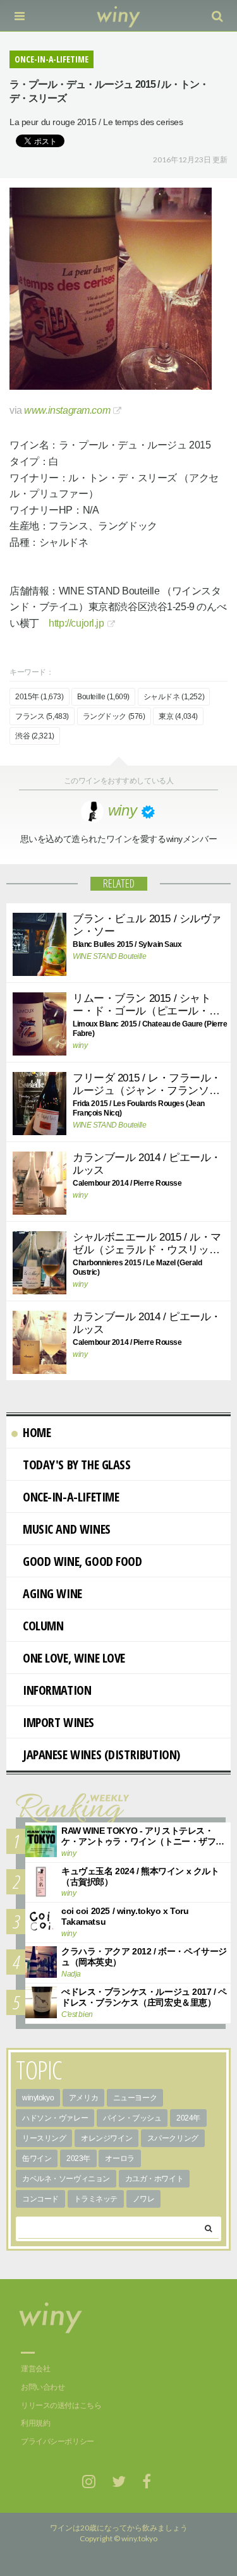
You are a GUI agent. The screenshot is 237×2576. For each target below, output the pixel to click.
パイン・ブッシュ (132, 2118)
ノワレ (144, 2199)
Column (43, 1626)
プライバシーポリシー (58, 2441)
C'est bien (77, 2014)
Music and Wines (67, 1529)
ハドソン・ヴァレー (55, 2118)
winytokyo (38, 2098)
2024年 (188, 2118)
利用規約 (35, 2423)
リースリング (44, 2138)
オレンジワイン (106, 2138)
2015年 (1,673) (39, 697)
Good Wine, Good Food (82, 1561)
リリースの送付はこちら (61, 2405)
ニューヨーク (135, 2098)
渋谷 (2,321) (35, 736)
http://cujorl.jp (76, 623)
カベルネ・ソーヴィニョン (66, 2179)
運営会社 (35, 2369)
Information (57, 1690)
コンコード (40, 2199)
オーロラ (119, 2158)
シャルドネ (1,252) (174, 697)
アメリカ (83, 2098)
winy (80, 1045)
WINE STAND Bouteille (110, 956)
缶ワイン (37, 2158)
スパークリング (173, 2138)
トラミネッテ (96, 2199)
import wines (58, 1722)
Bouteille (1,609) (103, 697)
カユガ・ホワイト (155, 2179)
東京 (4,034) (178, 716)
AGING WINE (52, 1593)
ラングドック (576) (114, 716)
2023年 (78, 2158)
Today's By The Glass (77, 1465)
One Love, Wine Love (74, 1658)
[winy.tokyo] (118, 16)
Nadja (71, 1974)
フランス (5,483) (42, 716)
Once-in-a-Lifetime (71, 1497)
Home (37, 1432)
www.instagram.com (67, 410)
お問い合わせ (43, 2387)
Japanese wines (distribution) (101, 1754)
